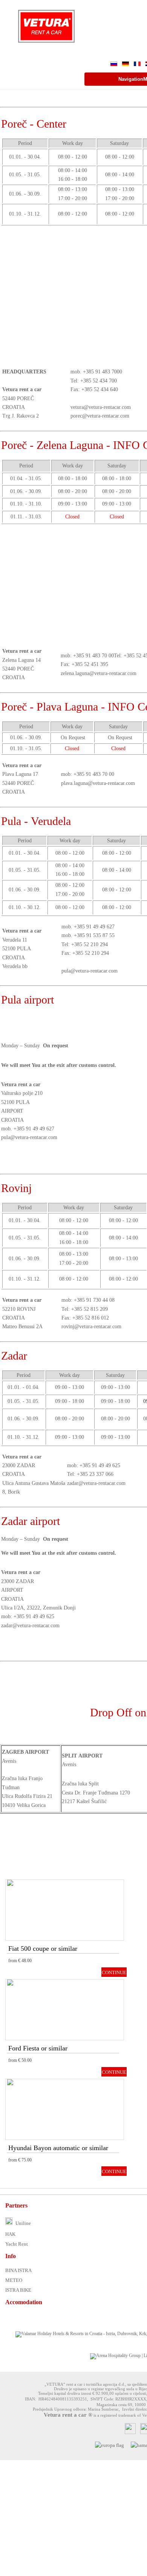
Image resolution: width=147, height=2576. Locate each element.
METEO (14, 2280)
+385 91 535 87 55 (94, 935)
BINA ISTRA (18, 2270)
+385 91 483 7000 (103, 372)
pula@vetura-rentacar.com (90, 971)
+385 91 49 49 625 (100, 1465)
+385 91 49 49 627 (94, 927)
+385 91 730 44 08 (94, 1300)
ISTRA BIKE (18, 2290)
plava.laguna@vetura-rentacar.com (98, 783)
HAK (10, 2234)
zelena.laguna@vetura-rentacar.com (99, 673)
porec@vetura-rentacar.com (100, 416)
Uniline (23, 2223)
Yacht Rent (17, 2244)
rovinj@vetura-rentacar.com (91, 1327)
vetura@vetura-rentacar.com (101, 407)
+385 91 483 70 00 (93, 656)
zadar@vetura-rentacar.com (96, 1483)
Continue (114, 1973)
